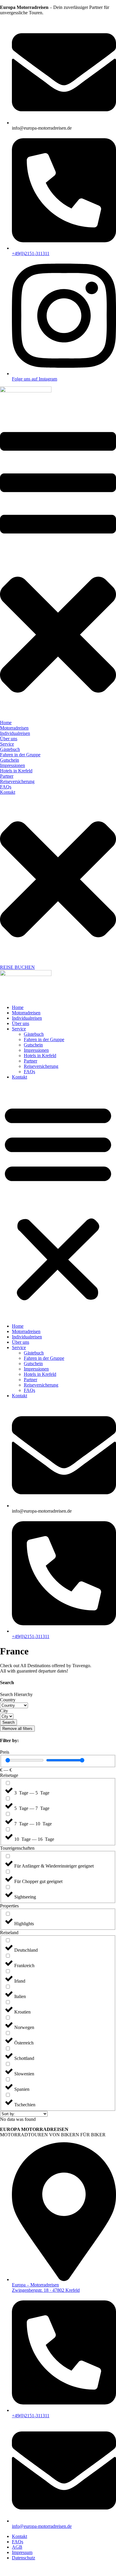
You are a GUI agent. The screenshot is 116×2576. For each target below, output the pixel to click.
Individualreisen (27, 1018)
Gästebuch (34, 1034)
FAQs (29, 1072)
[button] (58, 1202)
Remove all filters (17, 1729)
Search (8, 1722)
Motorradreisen (26, 1013)
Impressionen (36, 1050)
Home (18, 1007)
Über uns (21, 1023)
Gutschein (33, 1045)
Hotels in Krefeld (40, 1056)
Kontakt (19, 1077)
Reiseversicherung (41, 1066)
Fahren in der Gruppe (44, 1039)
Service (19, 1029)
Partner (30, 1061)
